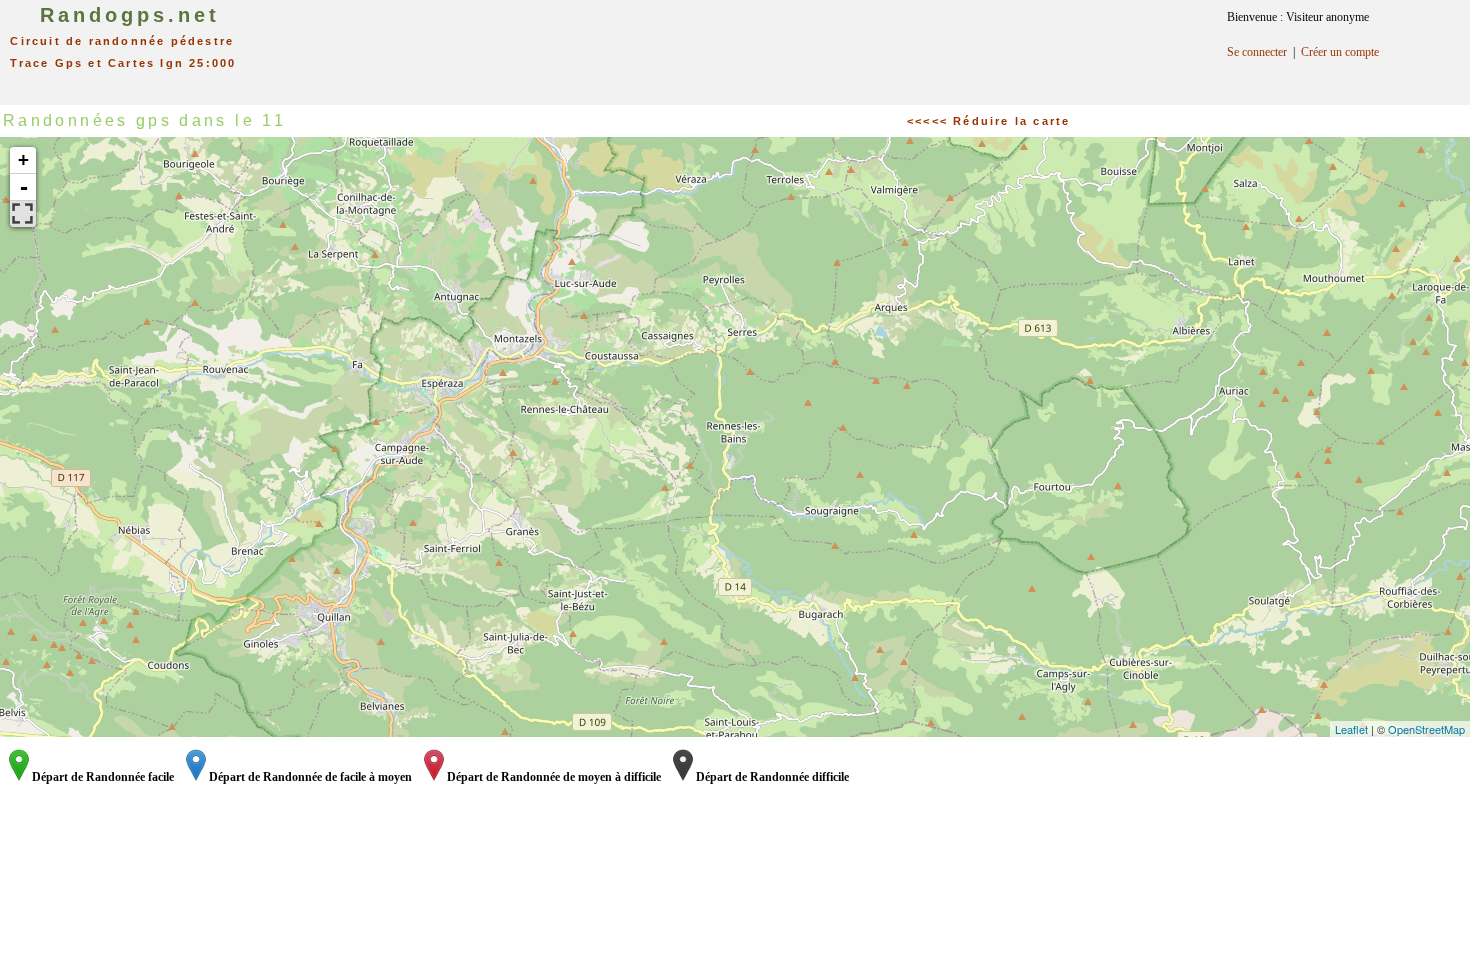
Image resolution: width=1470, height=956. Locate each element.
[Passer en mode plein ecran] (23, 214)
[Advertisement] (758, 45)
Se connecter (1257, 52)
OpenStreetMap (1426, 729)
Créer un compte (1340, 52)
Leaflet (1351, 729)
